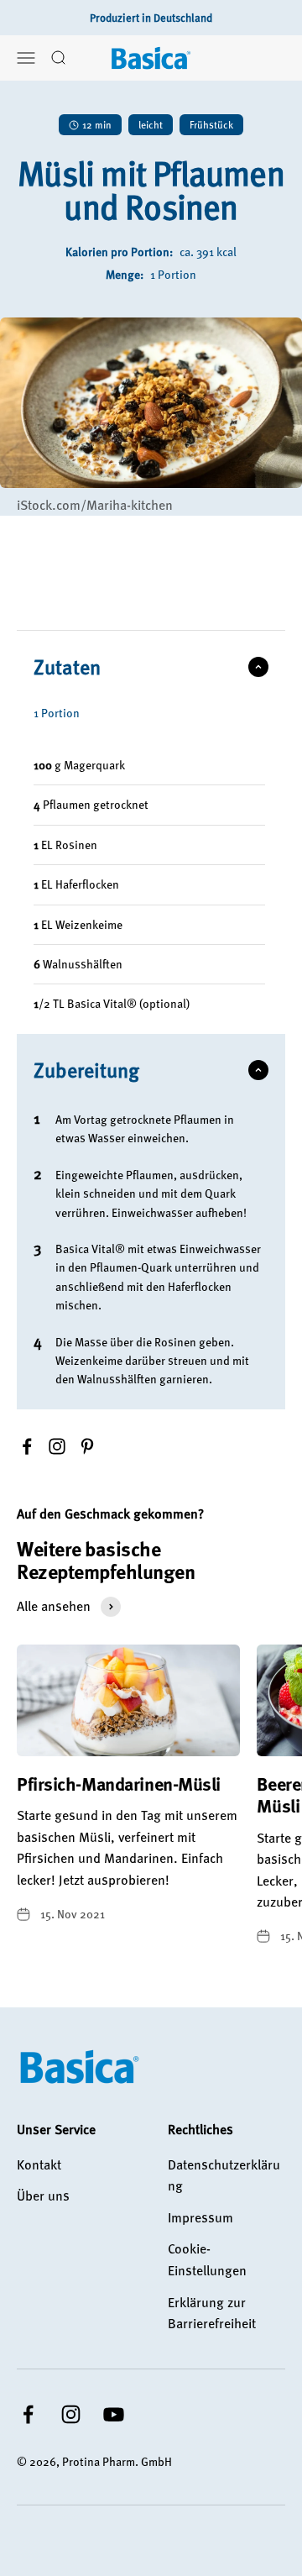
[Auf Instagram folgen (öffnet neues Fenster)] (57, 1446)
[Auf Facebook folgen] (28, 2414)
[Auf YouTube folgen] (114, 2414)
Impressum (200, 2217)
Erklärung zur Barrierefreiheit (212, 2313)
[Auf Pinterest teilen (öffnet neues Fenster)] (87, 1446)
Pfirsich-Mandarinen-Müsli (119, 1784)
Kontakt (39, 2164)
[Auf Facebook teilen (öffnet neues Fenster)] (27, 1446)
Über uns (43, 2196)
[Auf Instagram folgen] (71, 2414)
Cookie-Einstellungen (207, 2259)
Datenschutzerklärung (224, 2175)
